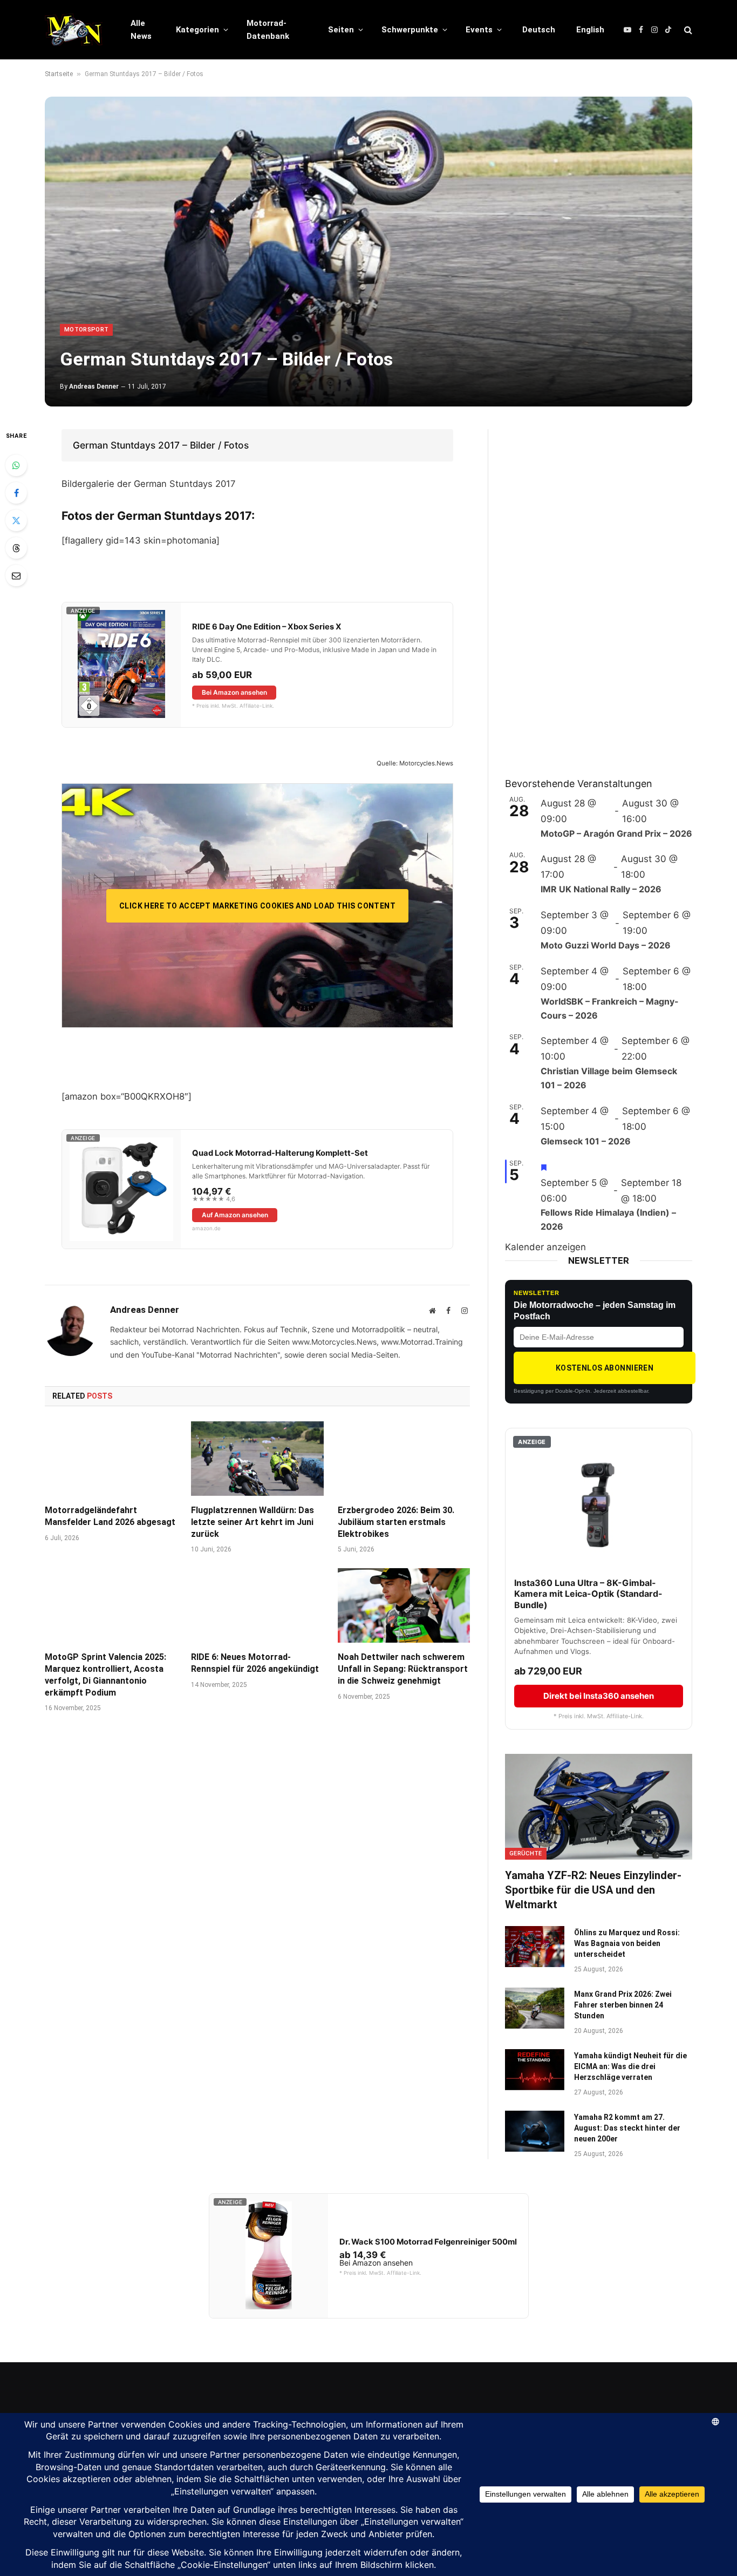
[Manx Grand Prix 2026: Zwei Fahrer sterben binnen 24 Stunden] (535, 2008)
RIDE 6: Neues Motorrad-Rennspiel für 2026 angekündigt (255, 1663)
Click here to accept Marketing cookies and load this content (257, 906)
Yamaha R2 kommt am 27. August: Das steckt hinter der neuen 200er (627, 2128)
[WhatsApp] (16, 465)
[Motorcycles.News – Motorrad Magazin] (74, 30)
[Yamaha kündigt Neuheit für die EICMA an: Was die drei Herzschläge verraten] (535, 2070)
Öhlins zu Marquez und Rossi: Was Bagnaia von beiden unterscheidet (627, 1943)
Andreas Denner (94, 387)
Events (479, 30)
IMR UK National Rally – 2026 (601, 889)
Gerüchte (526, 1853)
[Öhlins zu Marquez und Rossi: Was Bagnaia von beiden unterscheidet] (535, 1947)
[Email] (16, 575)
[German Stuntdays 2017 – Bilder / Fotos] (368, 252)
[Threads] (16, 548)
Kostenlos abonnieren (605, 1368)
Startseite (59, 74)
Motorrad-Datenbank (268, 30)
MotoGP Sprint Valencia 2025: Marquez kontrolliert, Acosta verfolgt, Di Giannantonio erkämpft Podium (105, 1675)
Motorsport (86, 330)
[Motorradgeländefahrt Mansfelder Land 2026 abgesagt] (111, 1459)
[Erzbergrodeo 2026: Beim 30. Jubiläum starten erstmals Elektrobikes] (404, 1459)
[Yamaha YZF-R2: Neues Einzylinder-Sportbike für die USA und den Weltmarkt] (599, 1806)
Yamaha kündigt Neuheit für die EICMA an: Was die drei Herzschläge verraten (630, 2066)
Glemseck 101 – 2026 (586, 1141)
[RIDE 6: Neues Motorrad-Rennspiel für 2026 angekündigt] (257, 1605)
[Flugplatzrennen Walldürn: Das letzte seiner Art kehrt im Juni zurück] (257, 1459)
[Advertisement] (586, 591)
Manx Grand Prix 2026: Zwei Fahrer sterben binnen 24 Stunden (623, 2005)
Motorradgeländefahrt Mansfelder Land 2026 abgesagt (110, 1516)
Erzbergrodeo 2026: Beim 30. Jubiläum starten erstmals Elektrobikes (396, 1522)
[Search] (687, 30)
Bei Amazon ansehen (234, 692)
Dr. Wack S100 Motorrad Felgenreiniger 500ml (428, 2242)
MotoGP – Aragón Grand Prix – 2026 (616, 833)
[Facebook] (16, 493)
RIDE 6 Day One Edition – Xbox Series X (267, 627)
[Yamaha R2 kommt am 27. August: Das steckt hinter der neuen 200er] (535, 2131)
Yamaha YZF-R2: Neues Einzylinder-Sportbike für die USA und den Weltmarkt (593, 1890)
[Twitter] (16, 520)
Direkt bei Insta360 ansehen (599, 1696)
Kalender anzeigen (545, 1247)
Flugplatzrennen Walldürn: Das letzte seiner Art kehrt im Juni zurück (253, 1522)
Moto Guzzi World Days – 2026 (606, 945)
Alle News (141, 30)
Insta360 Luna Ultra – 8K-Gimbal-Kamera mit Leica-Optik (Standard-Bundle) (588, 1594)
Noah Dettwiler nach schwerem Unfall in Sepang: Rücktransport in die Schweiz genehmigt (403, 1669)
